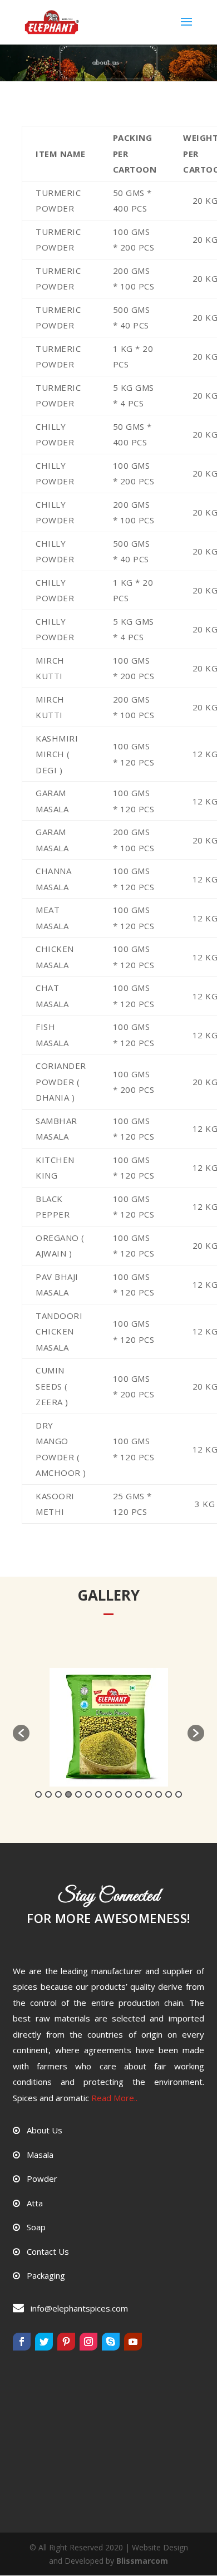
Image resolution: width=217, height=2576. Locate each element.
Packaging (46, 2275)
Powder (42, 2178)
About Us (45, 2130)
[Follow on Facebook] (22, 2342)
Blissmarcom (142, 2561)
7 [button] (98, 1794)
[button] (21, 1733)
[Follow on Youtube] (133, 2342)
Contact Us (48, 2251)
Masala (40, 2155)
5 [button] (78, 1794)
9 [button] (119, 1794)
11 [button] (139, 1794)
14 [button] (169, 1794)
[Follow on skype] (111, 2342)
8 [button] (108, 1794)
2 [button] (48, 1794)
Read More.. (114, 2098)
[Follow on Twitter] (44, 2342)
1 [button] (38, 1794)
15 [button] (179, 1794)
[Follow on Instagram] (88, 2342)
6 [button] (88, 1794)
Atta (35, 2203)
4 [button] (68, 1794)
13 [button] (159, 1794)
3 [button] (58, 1794)
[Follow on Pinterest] (66, 2342)
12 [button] (149, 1794)
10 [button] (129, 1794)
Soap (36, 2227)
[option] (108, 1727)
